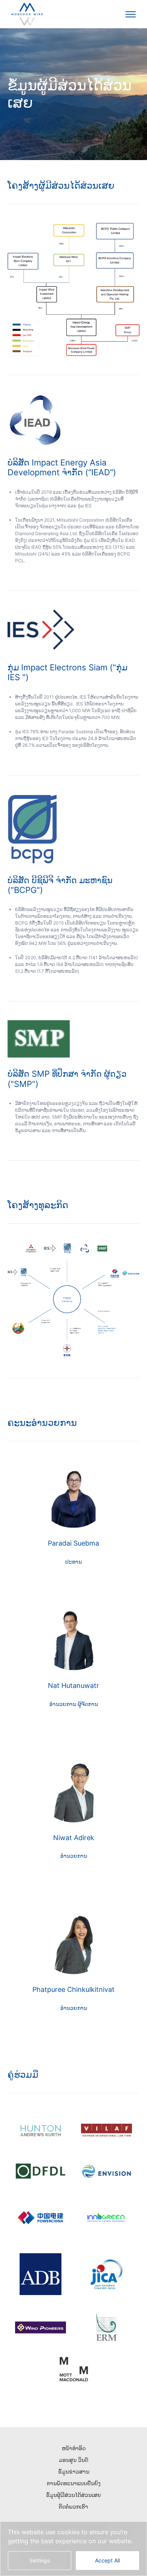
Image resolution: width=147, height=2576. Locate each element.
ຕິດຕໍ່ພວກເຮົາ (73, 2507)
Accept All (107, 2560)
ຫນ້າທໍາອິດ (74, 2448)
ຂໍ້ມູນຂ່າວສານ (74, 2471)
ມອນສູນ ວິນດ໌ (73, 2460)
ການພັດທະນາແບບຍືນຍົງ (74, 2483)
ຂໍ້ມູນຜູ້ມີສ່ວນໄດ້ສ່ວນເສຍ (73, 2495)
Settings (40, 2560)
